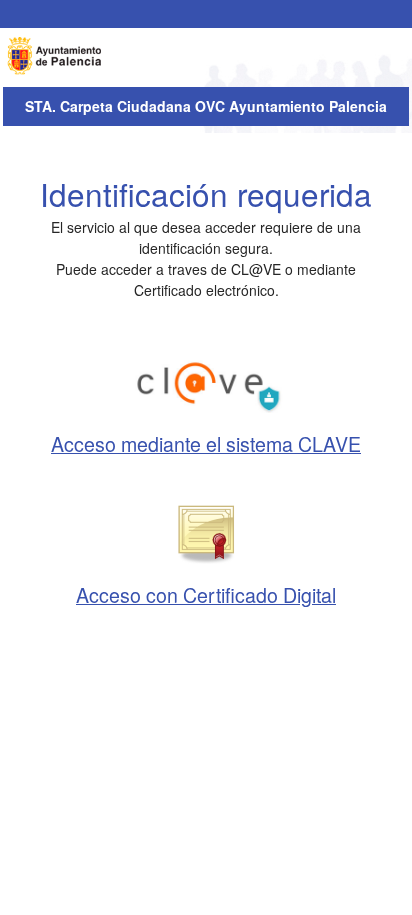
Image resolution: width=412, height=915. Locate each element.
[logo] (56, 56)
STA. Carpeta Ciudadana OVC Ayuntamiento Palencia (206, 106)
